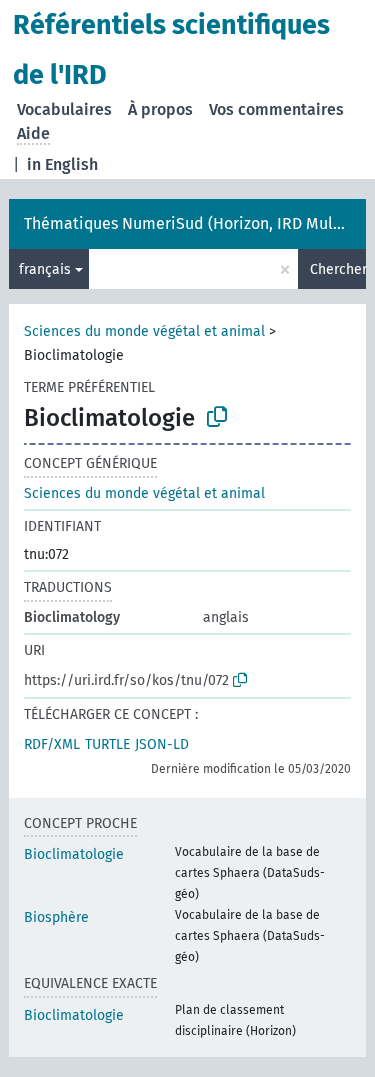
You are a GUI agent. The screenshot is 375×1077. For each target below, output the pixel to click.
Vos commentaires (276, 109)
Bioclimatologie (74, 854)
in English (62, 164)
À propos (160, 109)
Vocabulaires (64, 109)
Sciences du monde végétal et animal (144, 331)
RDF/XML (52, 744)
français (45, 269)
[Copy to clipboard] (217, 417)
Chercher (338, 269)
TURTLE (107, 744)
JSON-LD (162, 744)
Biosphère (56, 917)
